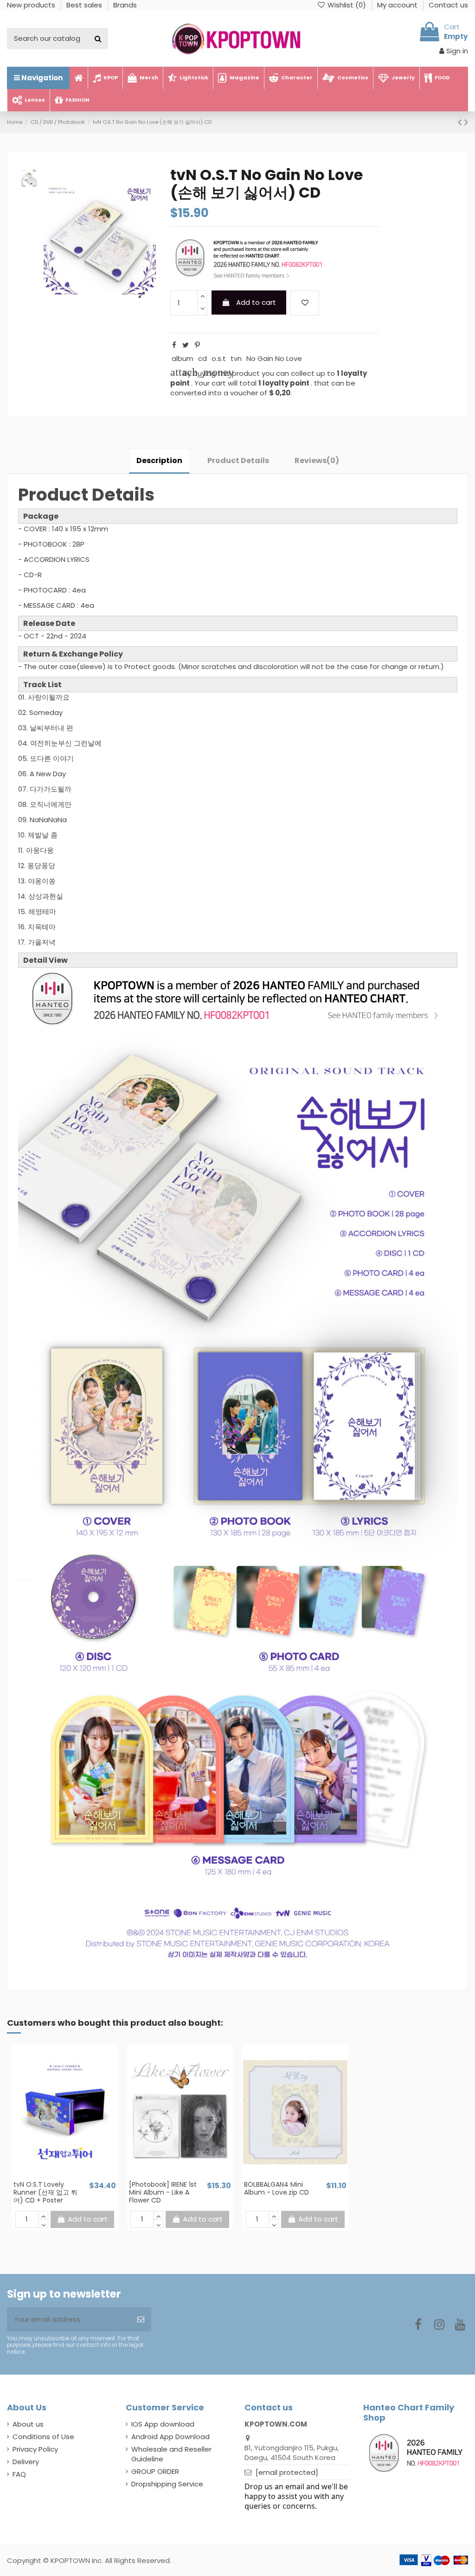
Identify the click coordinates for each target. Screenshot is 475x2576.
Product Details (238, 460)
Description (159, 460)
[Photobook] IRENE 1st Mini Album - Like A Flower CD (163, 2192)
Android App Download (170, 2437)
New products (32, 5)
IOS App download (163, 2424)
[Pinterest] (197, 345)
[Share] (174, 345)
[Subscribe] (141, 2320)
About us (28, 2424)
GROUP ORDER (155, 2471)
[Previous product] (461, 122)
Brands (125, 5)
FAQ (19, 2474)
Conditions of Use (43, 2437)
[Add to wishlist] (305, 303)
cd (202, 358)
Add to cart (256, 302)
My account (398, 5)
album (183, 358)
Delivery (26, 2462)
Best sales (85, 5)
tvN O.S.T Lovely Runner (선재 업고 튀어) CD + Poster (45, 2192)
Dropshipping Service (167, 2484)
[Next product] (466, 122)
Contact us (448, 5)
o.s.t (219, 358)
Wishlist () (347, 5)
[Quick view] (71, 2177)
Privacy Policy (35, 2449)
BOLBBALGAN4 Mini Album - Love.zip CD (276, 2188)
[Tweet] (186, 345)
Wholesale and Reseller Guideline (171, 2454)
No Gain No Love (274, 358)
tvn (236, 358)
